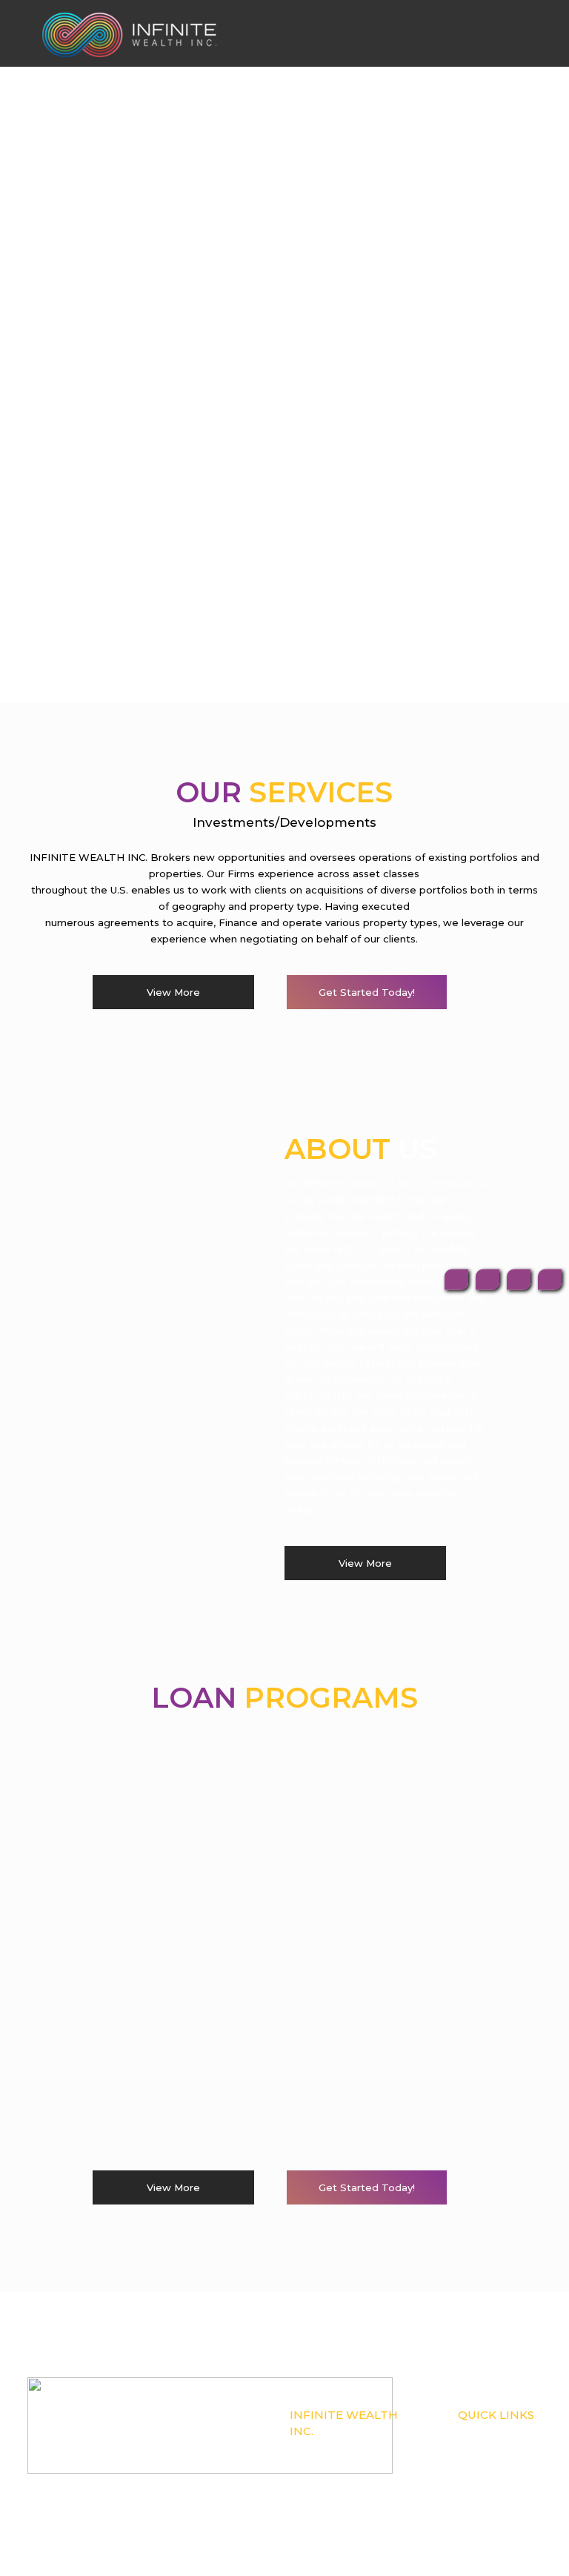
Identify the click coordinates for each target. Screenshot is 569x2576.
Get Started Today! (367, 992)
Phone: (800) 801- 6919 (332, 2465)
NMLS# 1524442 (323, 2448)
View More (173, 992)
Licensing (477, 2465)
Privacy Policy (485, 2481)
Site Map (475, 2497)
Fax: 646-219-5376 (324, 2481)
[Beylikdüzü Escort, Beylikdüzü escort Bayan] (129, 33)
